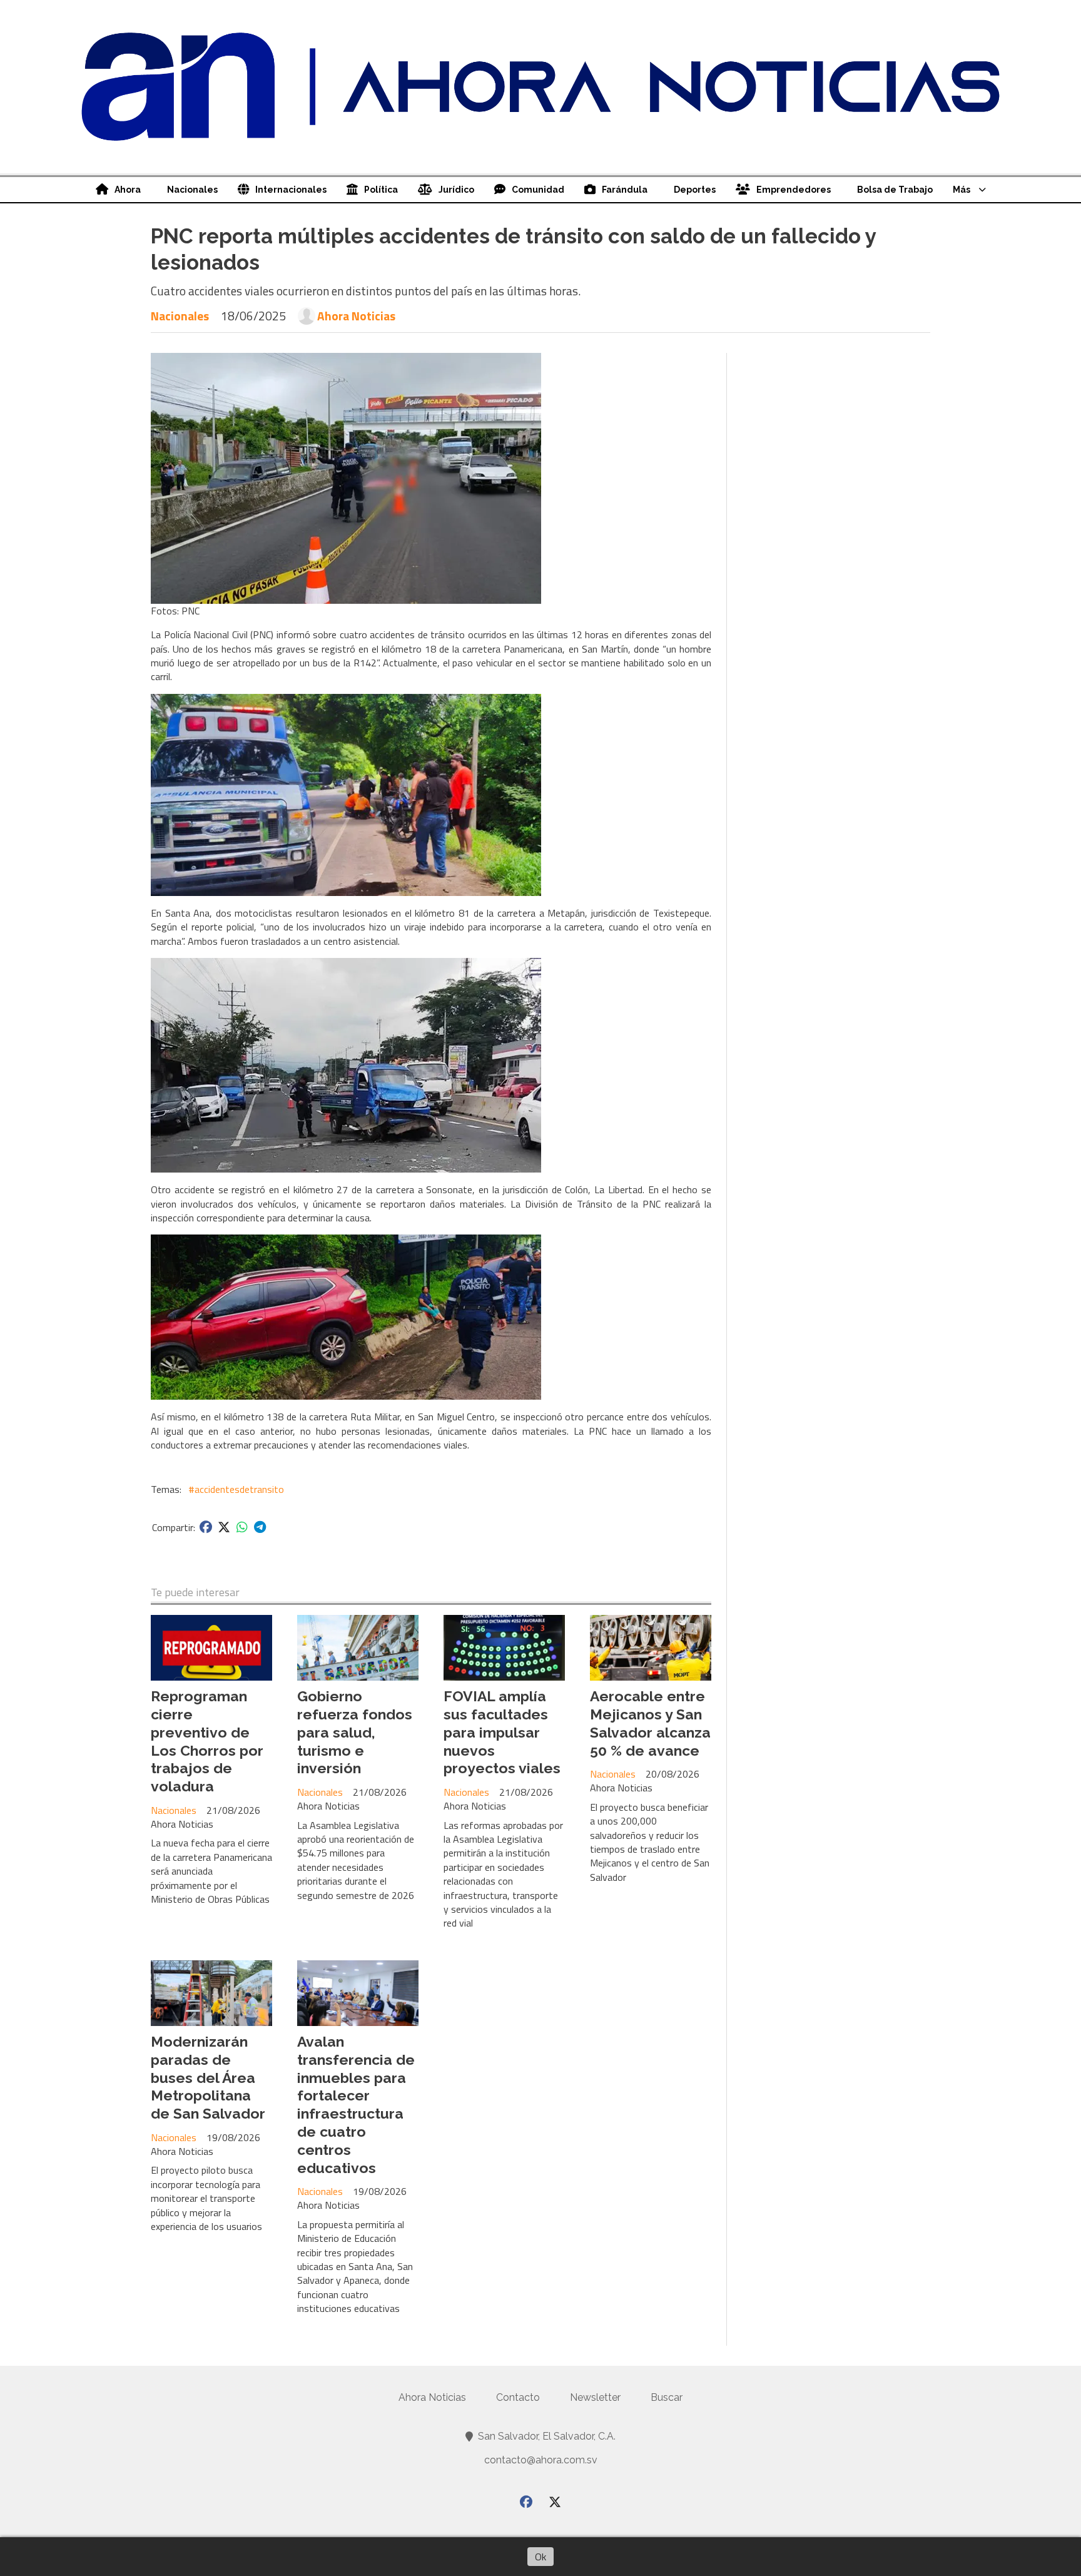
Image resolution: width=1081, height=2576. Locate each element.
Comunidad (538, 190)
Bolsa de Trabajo (895, 190)
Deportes (695, 190)
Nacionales (192, 190)
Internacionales (291, 190)
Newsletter (595, 2397)
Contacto (518, 2397)
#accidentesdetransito (236, 1489)
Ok (540, 2557)
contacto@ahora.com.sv (541, 2460)
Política (381, 190)
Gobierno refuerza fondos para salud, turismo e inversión (355, 1732)
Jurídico (456, 190)
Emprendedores (794, 190)
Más (962, 190)
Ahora (128, 190)
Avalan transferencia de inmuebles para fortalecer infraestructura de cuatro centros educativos (356, 2105)
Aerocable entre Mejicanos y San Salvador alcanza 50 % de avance (650, 1723)
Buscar (667, 2397)
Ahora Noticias (356, 316)
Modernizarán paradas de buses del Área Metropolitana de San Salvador (208, 2077)
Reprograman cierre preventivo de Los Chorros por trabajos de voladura (207, 1741)
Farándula (625, 190)
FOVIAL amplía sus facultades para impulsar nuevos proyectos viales (502, 1732)
